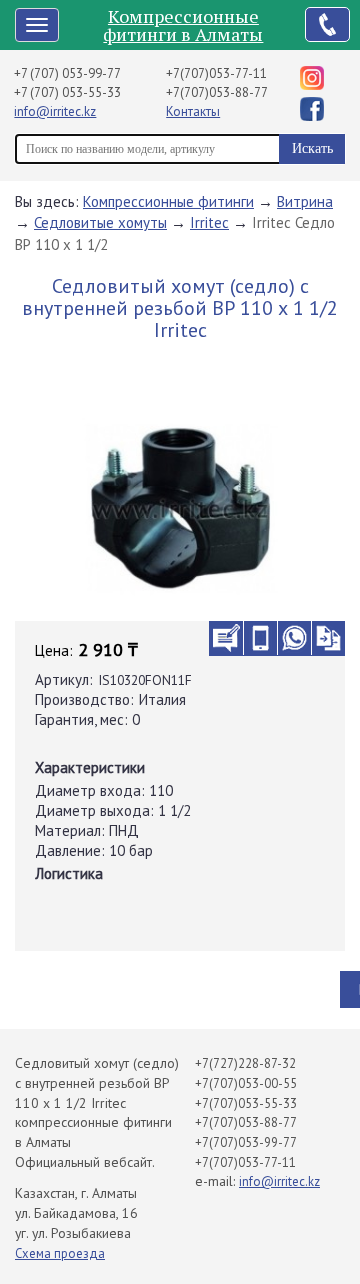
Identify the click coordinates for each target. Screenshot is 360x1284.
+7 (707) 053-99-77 (67, 73)
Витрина (305, 201)
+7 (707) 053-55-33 (67, 92)
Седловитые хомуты (100, 222)
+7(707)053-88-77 (217, 92)
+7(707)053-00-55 (246, 1083)
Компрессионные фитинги (168, 201)
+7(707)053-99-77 (246, 1142)
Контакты (193, 111)
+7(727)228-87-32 (245, 1063)
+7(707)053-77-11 (216, 73)
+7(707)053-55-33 (246, 1103)
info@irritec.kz (55, 111)
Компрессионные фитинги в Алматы (183, 25)
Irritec (209, 222)
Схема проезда (60, 1253)
